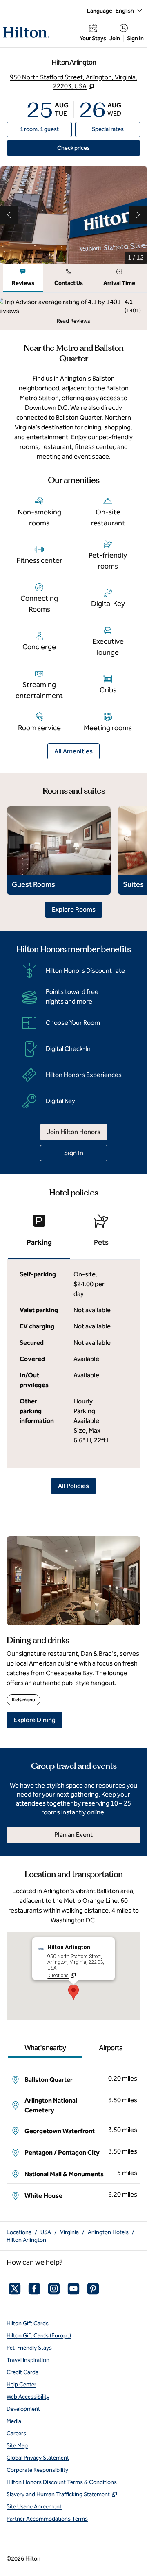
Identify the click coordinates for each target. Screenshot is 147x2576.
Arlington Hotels (108, 2232)
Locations (19, 2232)
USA (46, 2232)
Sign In (135, 38)
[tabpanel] (73, 311)
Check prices (92, 148)
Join (115, 38)
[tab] (23, 278)
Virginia (69, 2232)
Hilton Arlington (26, 2240)
